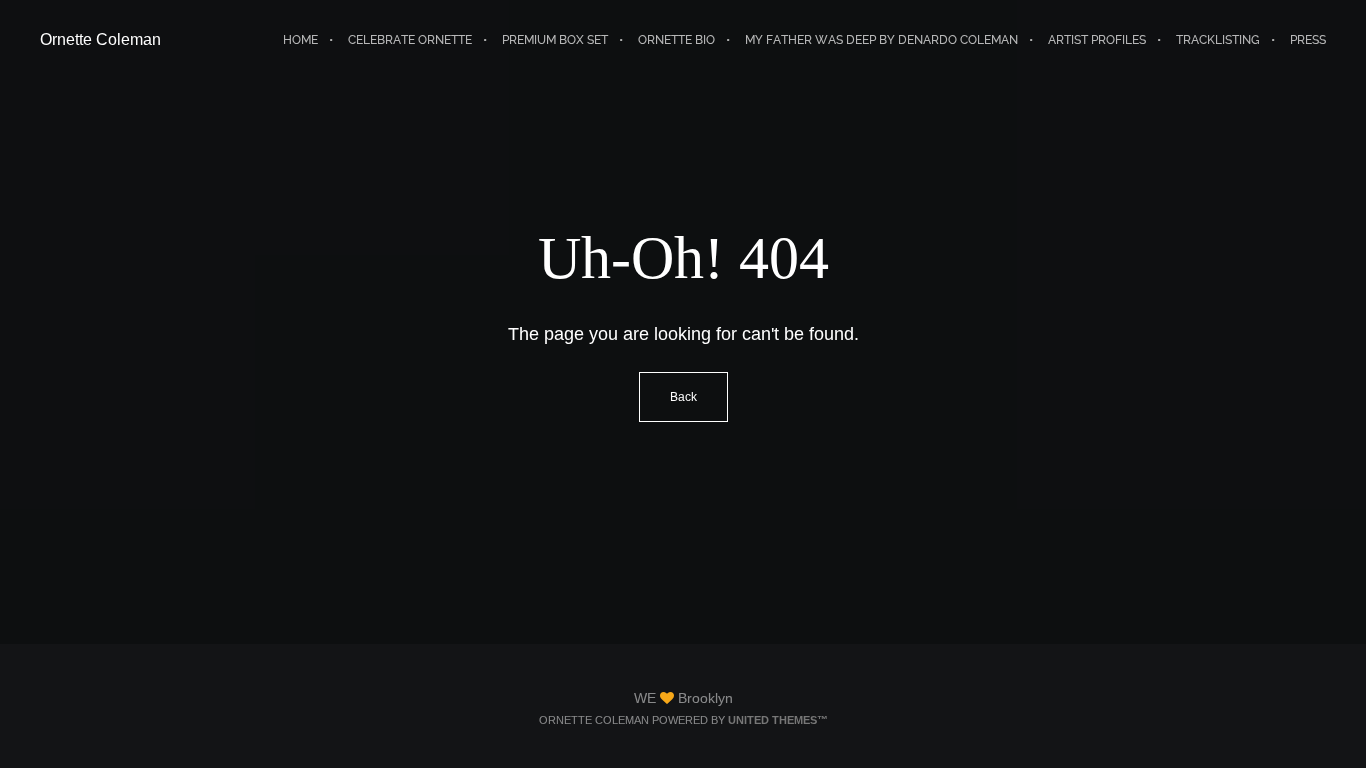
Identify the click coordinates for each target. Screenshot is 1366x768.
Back (683, 397)
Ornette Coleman (100, 39)
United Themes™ (778, 720)
